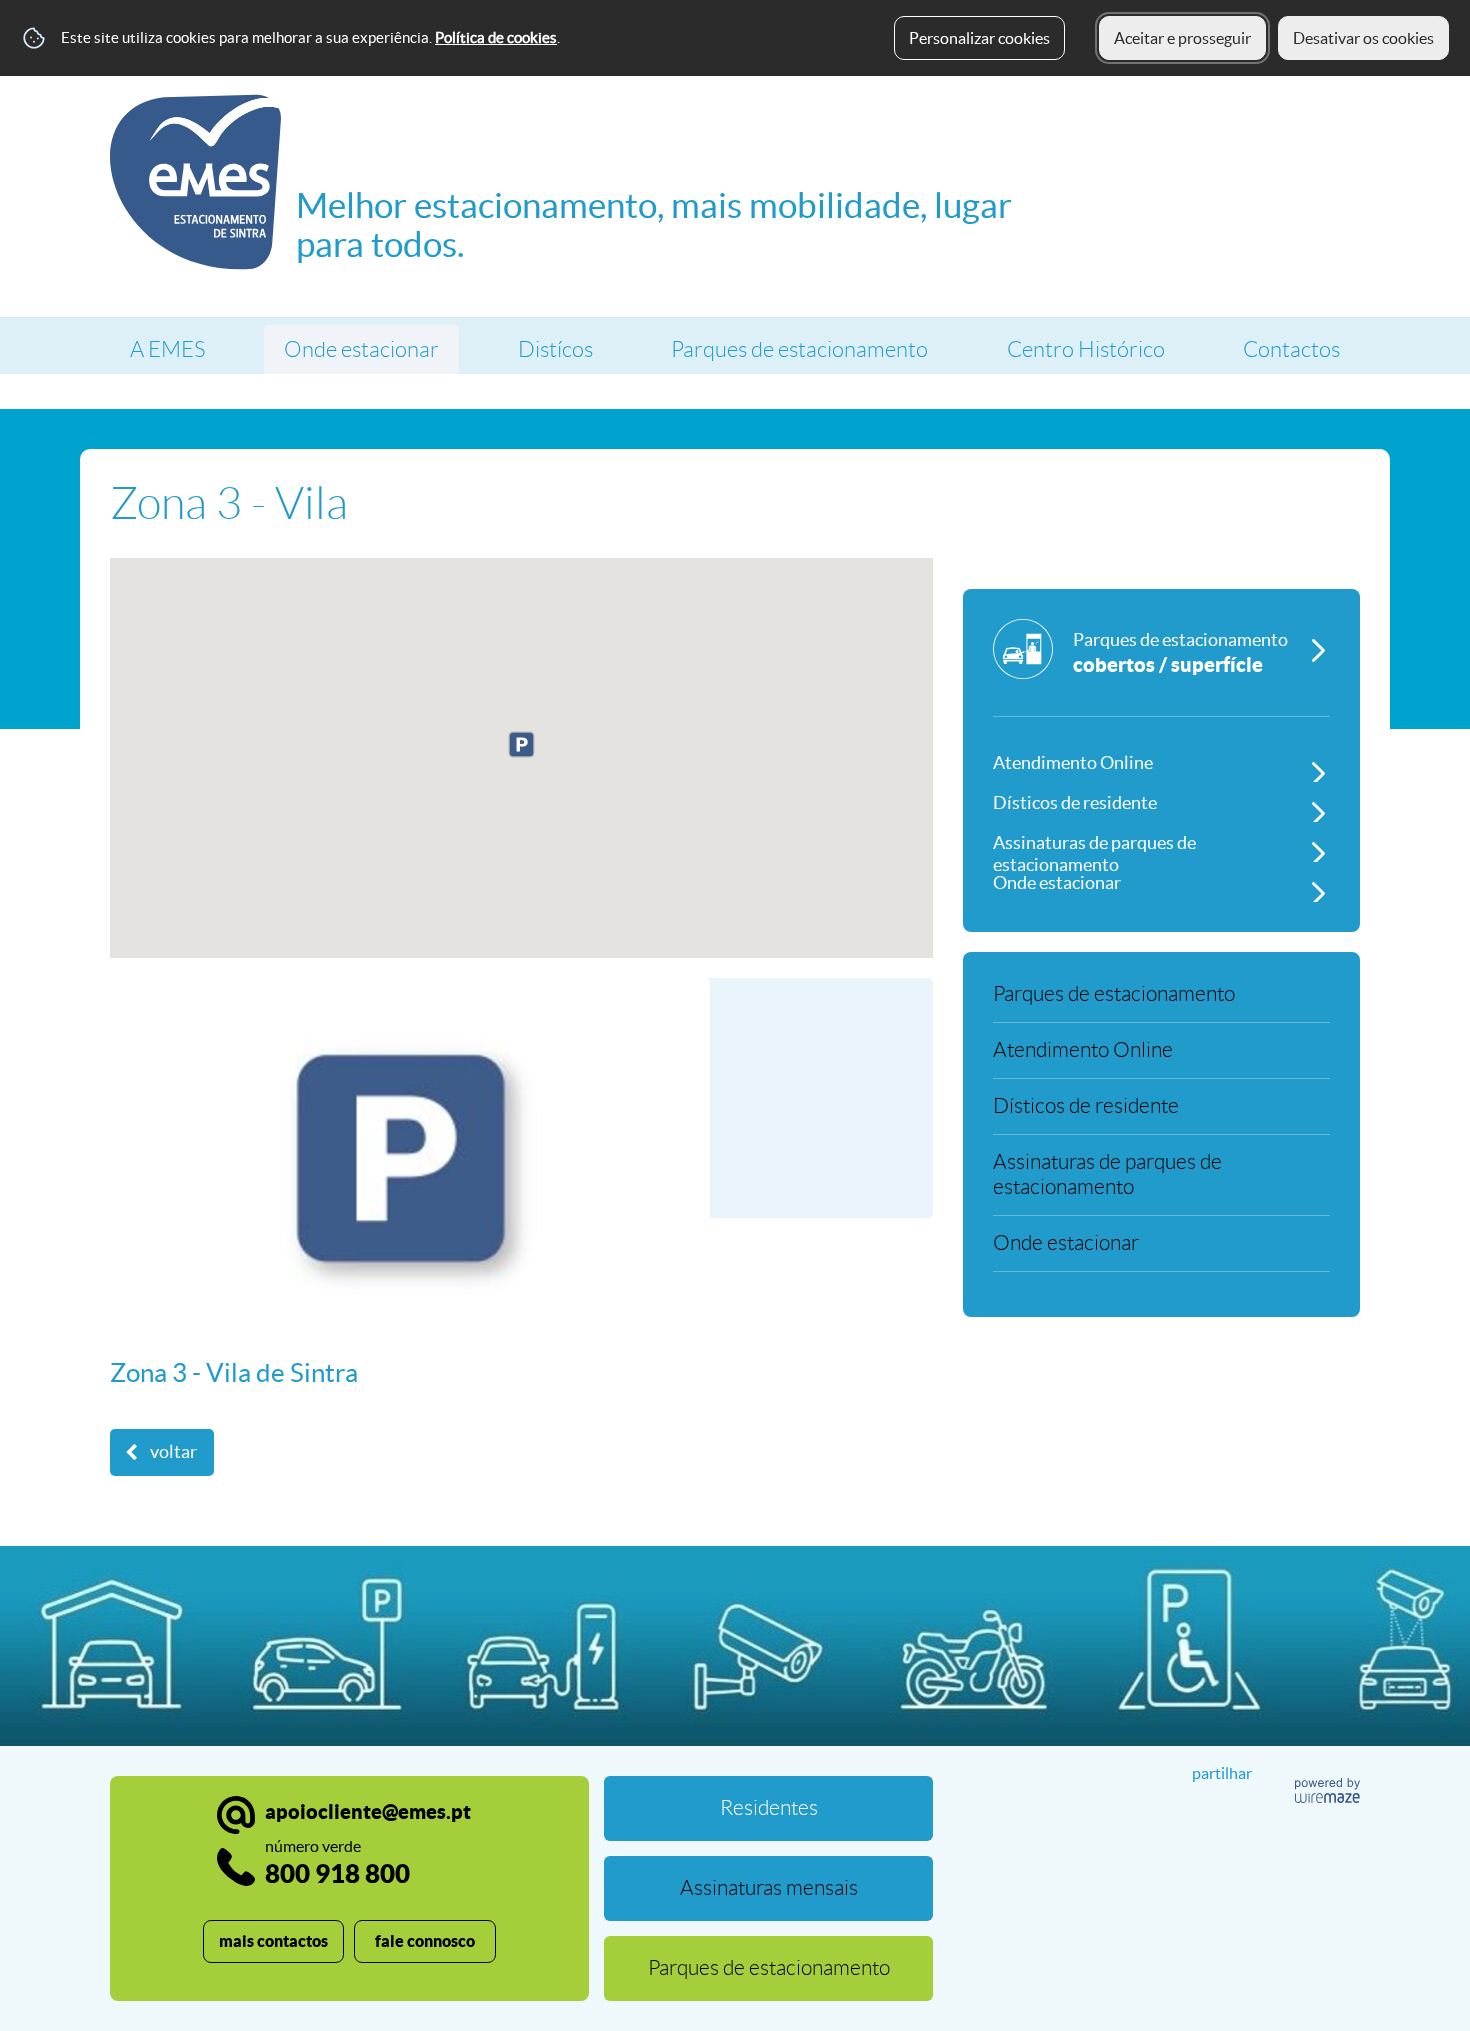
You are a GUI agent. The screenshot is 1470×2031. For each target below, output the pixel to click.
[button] (521, 744)
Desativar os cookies (1363, 38)
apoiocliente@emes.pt (368, 1811)
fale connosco (425, 1941)
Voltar (173, 1452)
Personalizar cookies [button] (979, 38)
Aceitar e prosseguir (1182, 38)
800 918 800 (337, 1862)
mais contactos (273, 1941)
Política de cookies (496, 37)
